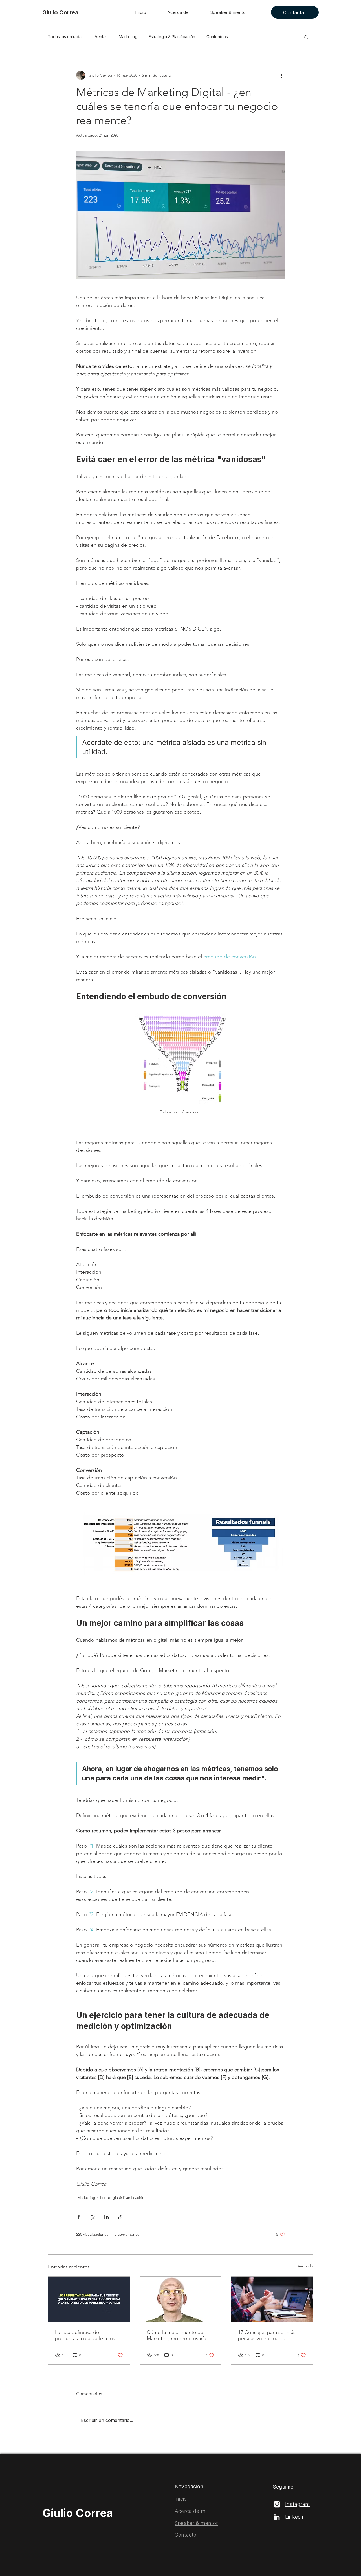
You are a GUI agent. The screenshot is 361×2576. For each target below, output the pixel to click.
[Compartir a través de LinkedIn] (106, 2217)
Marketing (128, 37)
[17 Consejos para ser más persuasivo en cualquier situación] (272, 2300)
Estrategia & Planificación (172, 37)
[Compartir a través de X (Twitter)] (93, 2217)
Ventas (101, 37)
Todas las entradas (66, 37)
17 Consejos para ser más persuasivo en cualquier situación (267, 2335)
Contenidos (217, 37)
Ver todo (305, 2266)
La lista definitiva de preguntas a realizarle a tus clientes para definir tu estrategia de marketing (85, 2335)
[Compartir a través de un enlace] (120, 2217)
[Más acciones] (281, 75)
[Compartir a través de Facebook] (79, 2217)
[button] (306, 37)
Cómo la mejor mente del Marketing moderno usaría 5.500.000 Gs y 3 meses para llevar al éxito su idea (178, 2335)
